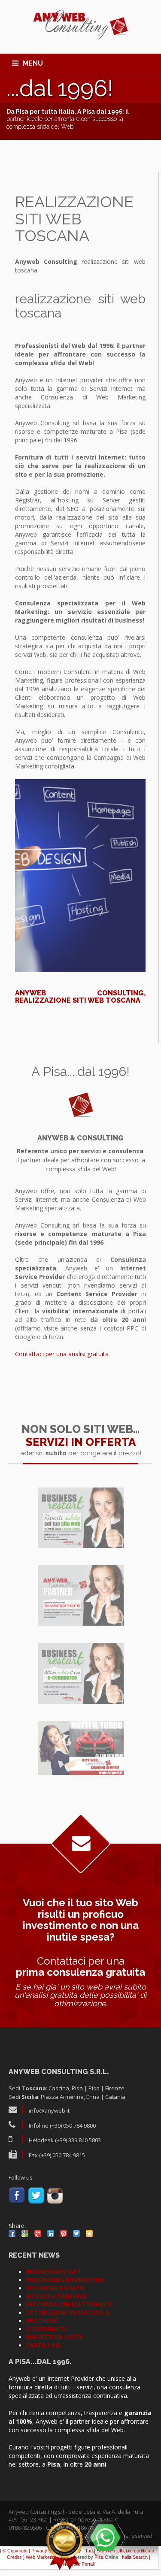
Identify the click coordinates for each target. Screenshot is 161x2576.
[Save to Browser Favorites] (89, 2234)
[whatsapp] (105, 2537)
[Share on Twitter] (76, 2234)
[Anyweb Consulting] (80, 25)
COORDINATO (46, 2329)
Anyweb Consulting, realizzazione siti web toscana (80, 997)
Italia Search (135, 2557)
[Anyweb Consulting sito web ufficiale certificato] (64, 2546)
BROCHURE (42, 2321)
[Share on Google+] (38, 2234)
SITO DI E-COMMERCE (56, 2296)
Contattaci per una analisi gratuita (62, 1354)
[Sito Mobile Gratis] (81, 1748)
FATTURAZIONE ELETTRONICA (69, 2304)
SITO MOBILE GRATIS (55, 2288)
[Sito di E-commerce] (81, 1673)
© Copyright (15, 2551)
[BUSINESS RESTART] (81, 1518)
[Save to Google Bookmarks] (25, 2234)
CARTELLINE (43, 2345)
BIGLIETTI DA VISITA (54, 2337)
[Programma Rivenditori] (81, 1595)
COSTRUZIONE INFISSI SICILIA (68, 2313)
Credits (14, 2557)
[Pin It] (64, 2234)
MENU (33, 63)
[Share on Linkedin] (51, 2234)
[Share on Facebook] (12, 2234)
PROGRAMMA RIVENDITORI (64, 2280)
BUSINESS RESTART (53, 2272)
